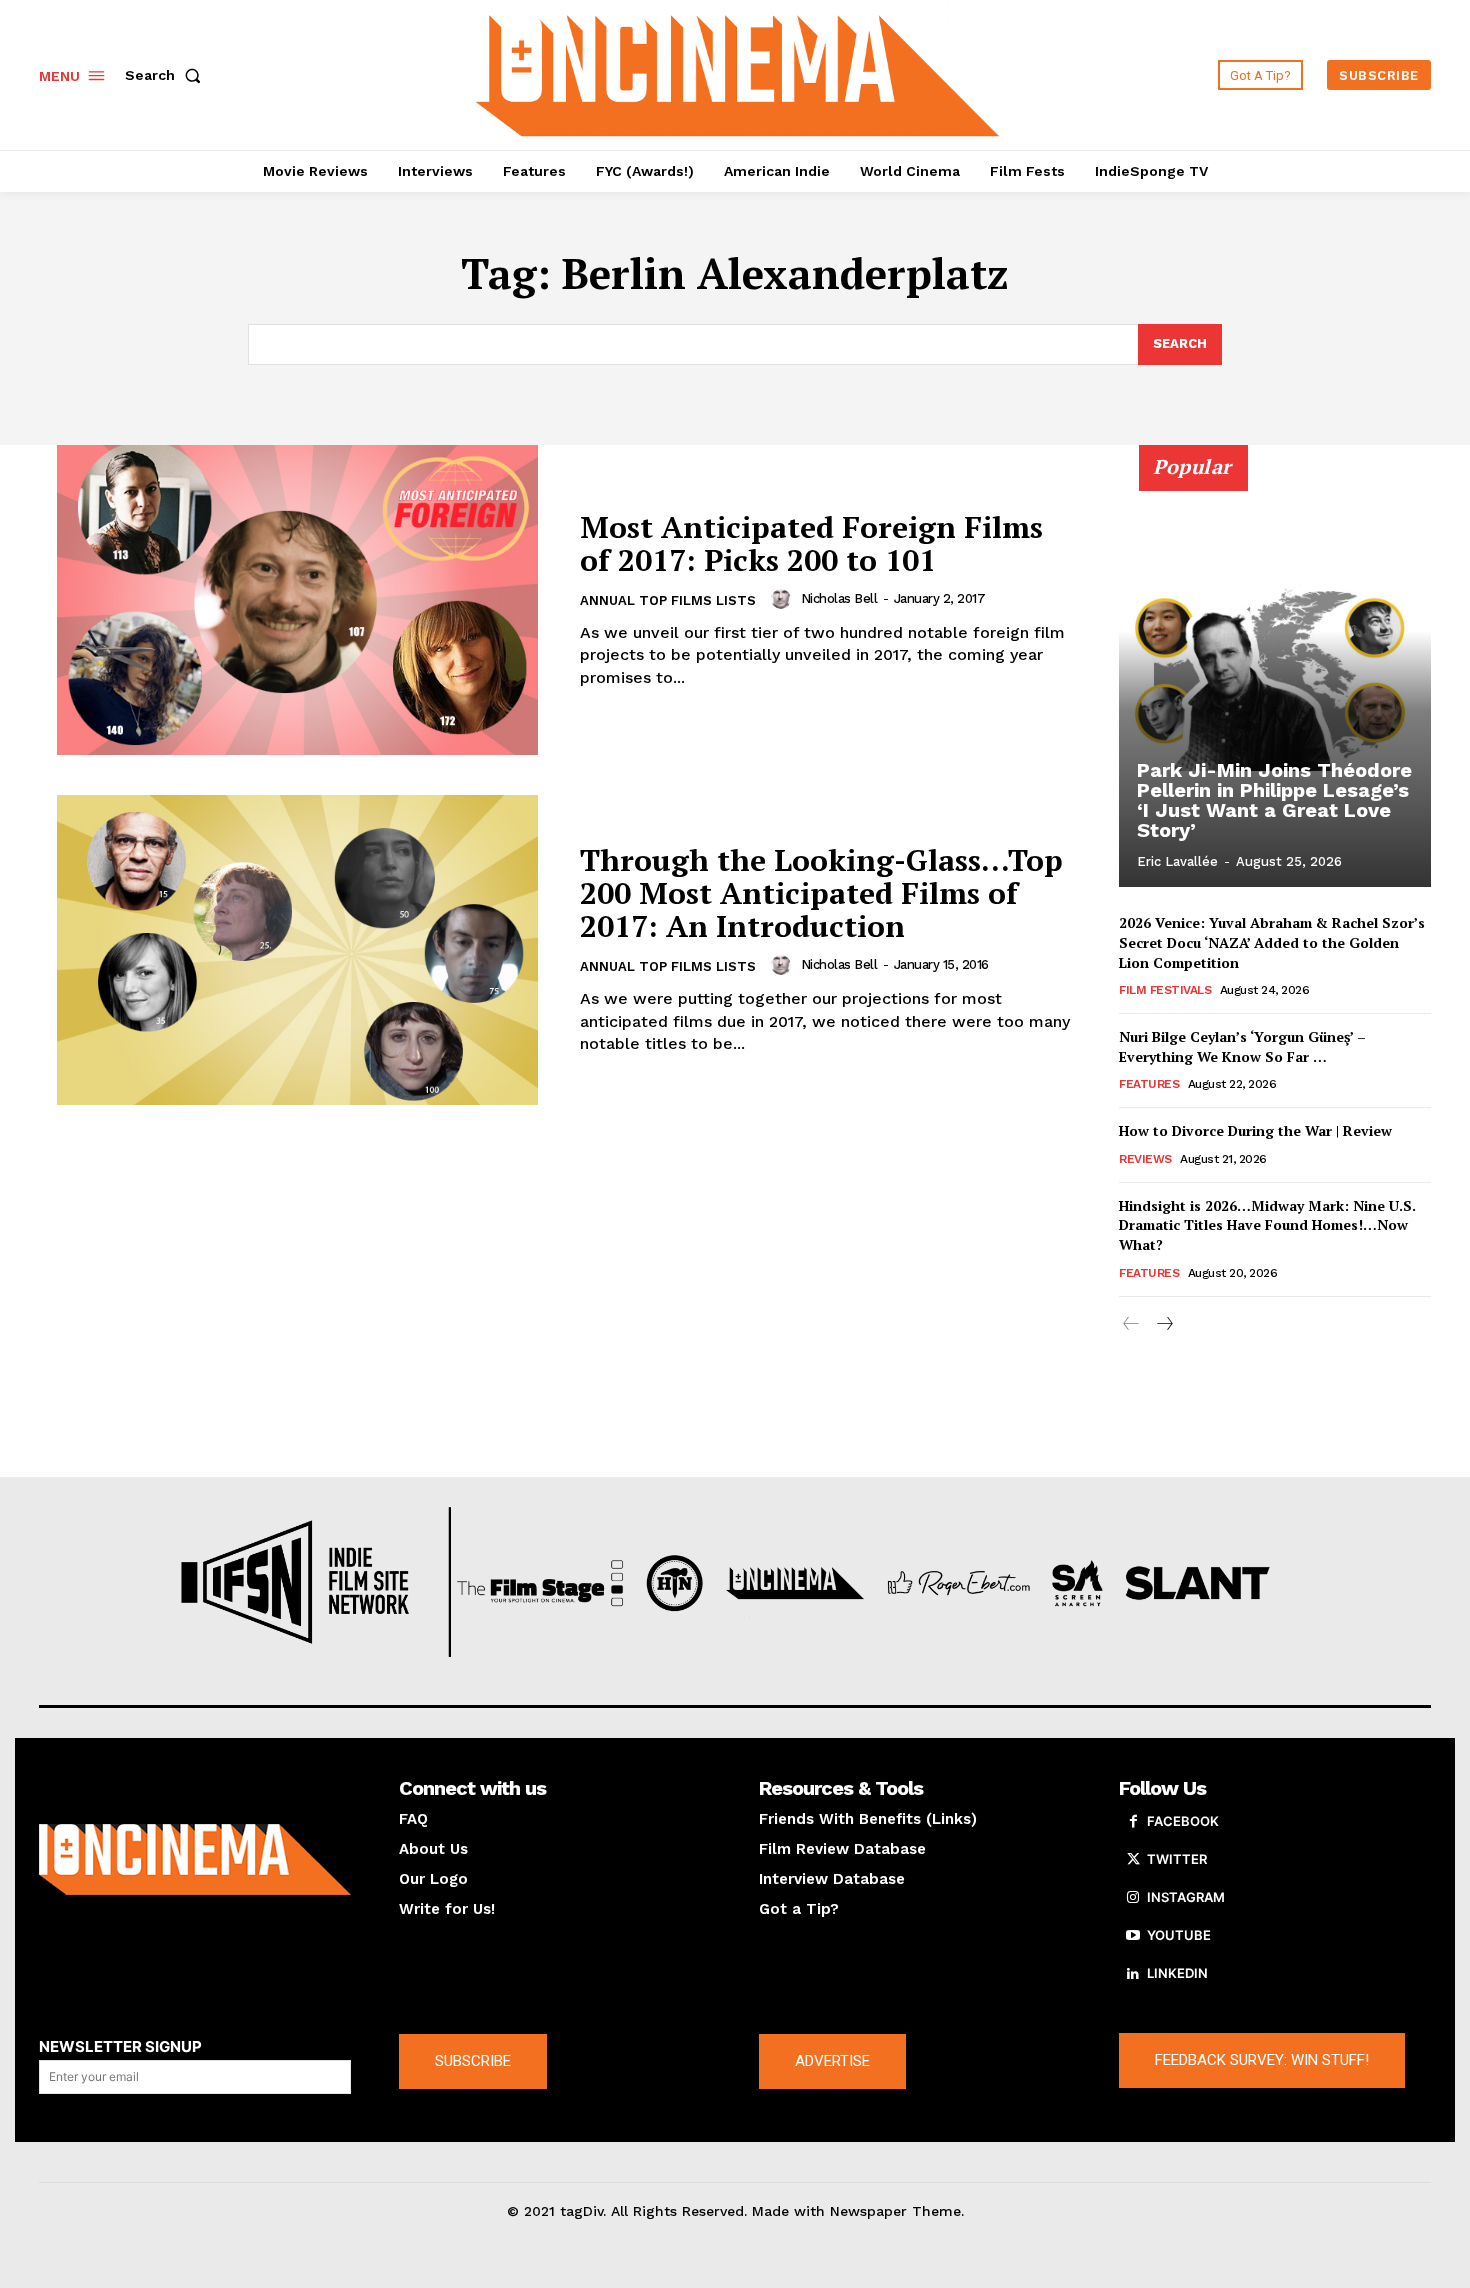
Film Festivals (1165, 990)
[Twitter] (1133, 1860)
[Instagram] (1133, 1898)
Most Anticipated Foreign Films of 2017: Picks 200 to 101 (811, 543)
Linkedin (1177, 1973)
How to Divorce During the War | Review (1255, 1130)
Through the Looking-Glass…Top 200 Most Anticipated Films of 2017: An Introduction (821, 893)
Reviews (1145, 1159)
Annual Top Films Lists (668, 600)
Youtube (1179, 1935)
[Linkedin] (1133, 1974)
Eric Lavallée (1177, 861)
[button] (167, 75)
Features (1149, 1084)
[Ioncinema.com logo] (195, 1860)
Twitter (1177, 1859)
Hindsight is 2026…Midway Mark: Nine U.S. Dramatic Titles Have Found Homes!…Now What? (1267, 1225)
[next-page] (1163, 1324)
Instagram (1186, 1897)
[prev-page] (1131, 1324)
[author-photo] (784, 599)
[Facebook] (1133, 1822)
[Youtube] (1133, 1936)
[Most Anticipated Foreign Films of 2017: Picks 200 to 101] (297, 600)
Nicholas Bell (839, 598)
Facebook (1183, 1821)
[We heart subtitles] (738, 72)
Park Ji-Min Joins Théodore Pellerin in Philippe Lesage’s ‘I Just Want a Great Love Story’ (1274, 800)
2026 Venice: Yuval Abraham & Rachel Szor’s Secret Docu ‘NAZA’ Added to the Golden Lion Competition (1272, 942)
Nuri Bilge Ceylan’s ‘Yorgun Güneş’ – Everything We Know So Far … (1242, 1046)
